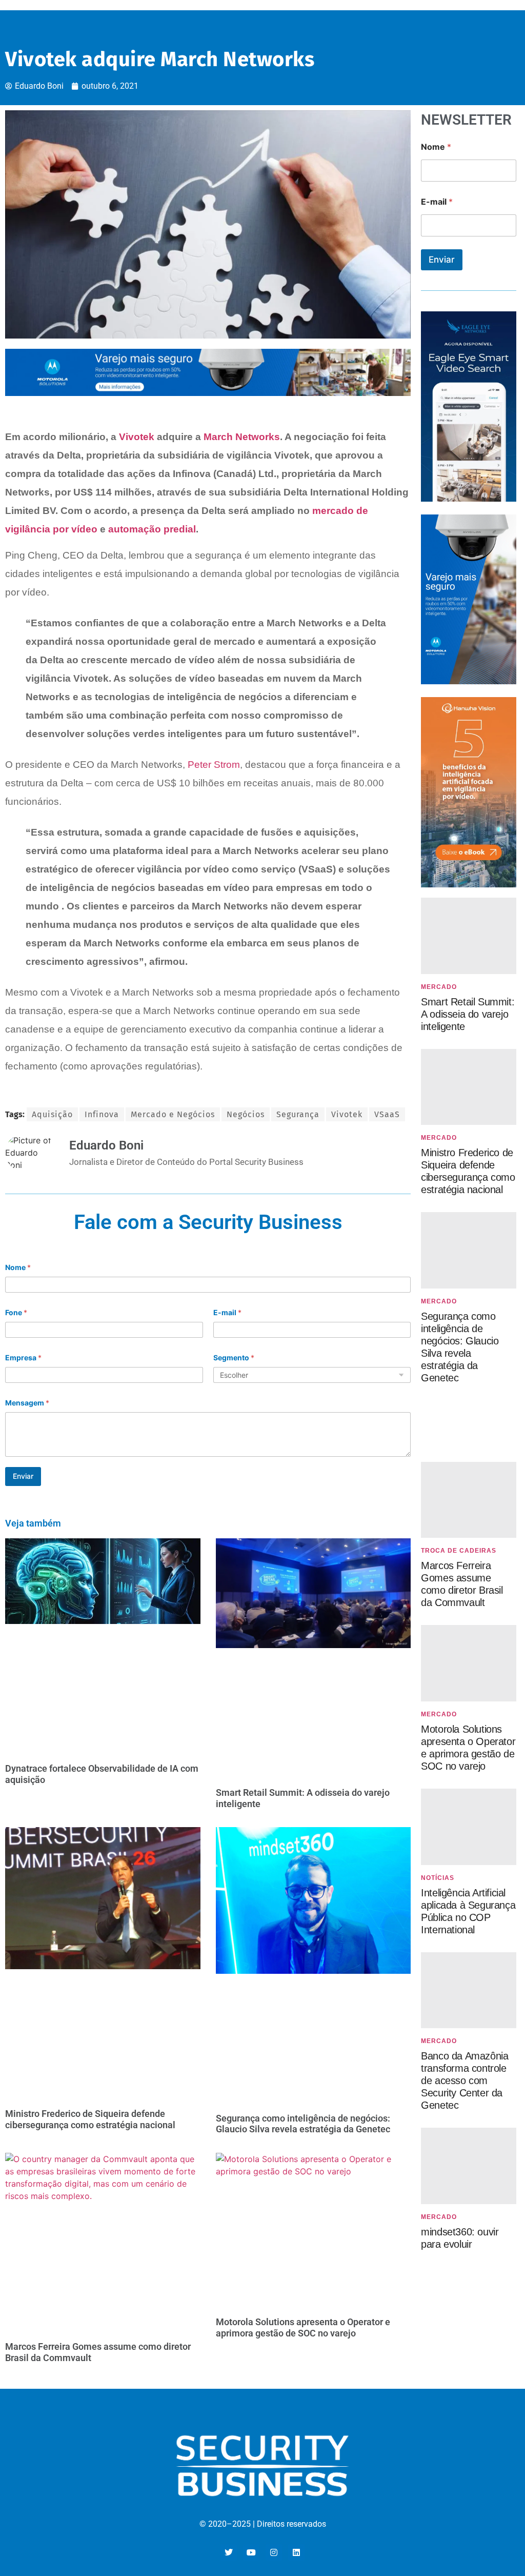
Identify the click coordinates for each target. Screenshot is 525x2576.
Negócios (246, 1114)
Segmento (234, 1358)
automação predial (152, 529)
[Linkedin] (296, 2552)
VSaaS (387, 1114)
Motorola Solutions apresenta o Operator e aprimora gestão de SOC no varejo (303, 2327)
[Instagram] (274, 2552)
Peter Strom (214, 765)
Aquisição (52, 1114)
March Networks (242, 437)
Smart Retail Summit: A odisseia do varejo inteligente (468, 1014)
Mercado (439, 987)
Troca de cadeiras (459, 1551)
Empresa (23, 1358)
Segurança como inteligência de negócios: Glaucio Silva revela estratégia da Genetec (303, 2124)
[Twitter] (229, 2552)
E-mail (227, 1312)
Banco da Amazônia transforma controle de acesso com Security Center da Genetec (465, 2080)
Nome (18, 1267)
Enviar (23, 1476)
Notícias (438, 1878)
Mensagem (27, 1403)
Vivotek (137, 437)
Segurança (298, 1114)
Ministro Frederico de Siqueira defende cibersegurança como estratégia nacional (90, 2119)
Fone (16, 1312)
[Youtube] (251, 2552)
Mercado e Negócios (173, 1114)
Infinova (102, 1114)
